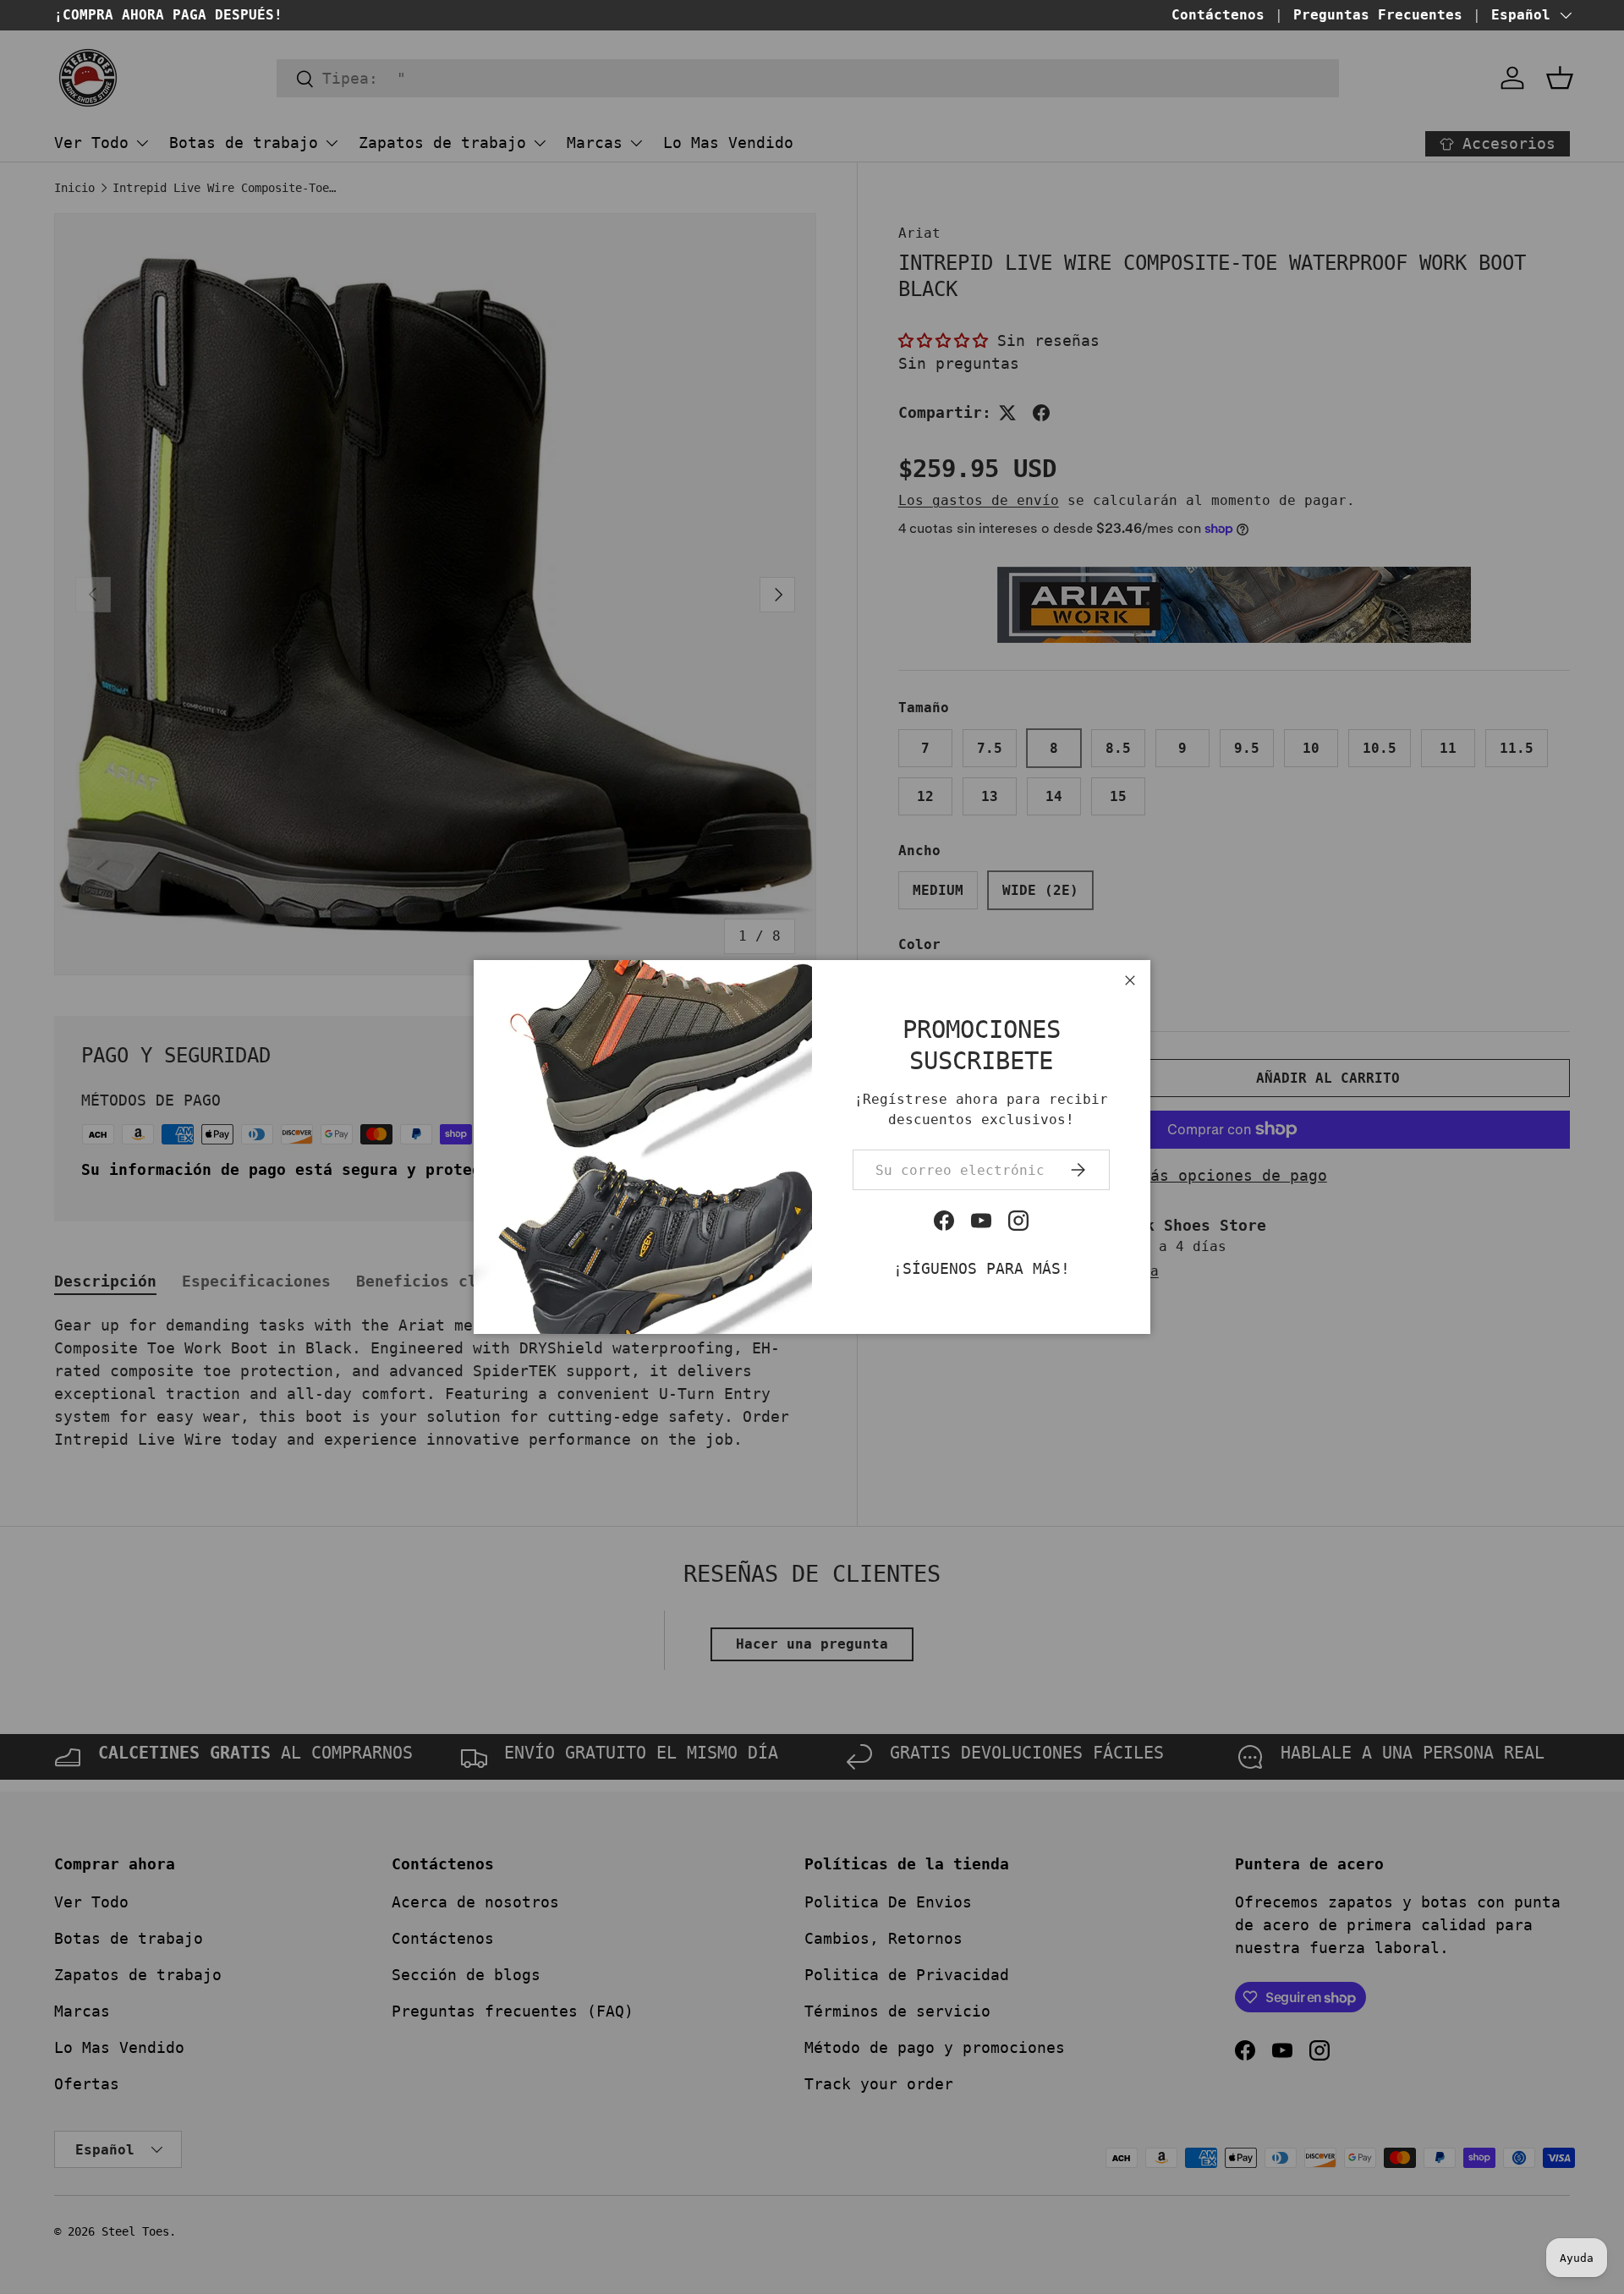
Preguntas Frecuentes (1378, 15)
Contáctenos (1218, 15)
